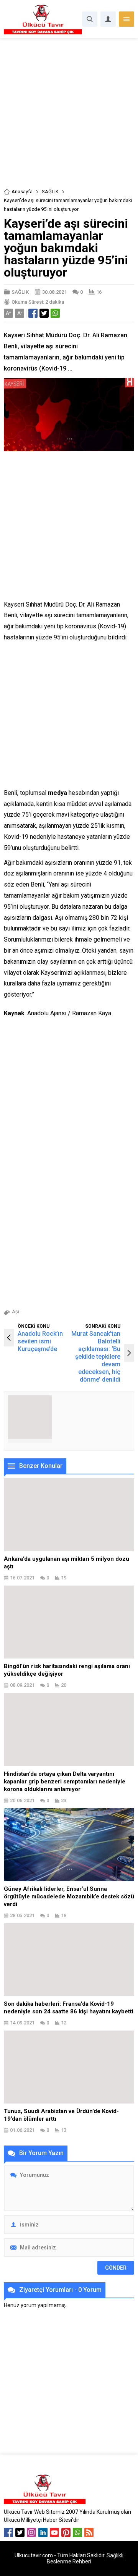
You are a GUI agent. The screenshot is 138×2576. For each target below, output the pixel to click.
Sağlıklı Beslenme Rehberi (85, 2558)
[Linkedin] (43, 2532)
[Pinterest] (66, 2532)
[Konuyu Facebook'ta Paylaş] (33, 313)
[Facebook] (8, 2532)
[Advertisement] (69, 116)
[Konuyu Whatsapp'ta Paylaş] (55, 313)
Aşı (16, 1311)
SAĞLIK (50, 192)
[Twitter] (20, 2532)
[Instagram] (31, 2532)
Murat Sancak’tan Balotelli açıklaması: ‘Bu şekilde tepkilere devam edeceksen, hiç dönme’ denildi (96, 1357)
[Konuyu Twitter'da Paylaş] (44, 313)
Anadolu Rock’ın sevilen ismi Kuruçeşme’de (40, 1341)
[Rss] (89, 2532)
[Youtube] (54, 2532)
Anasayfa (22, 192)
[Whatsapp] (77, 2532)
